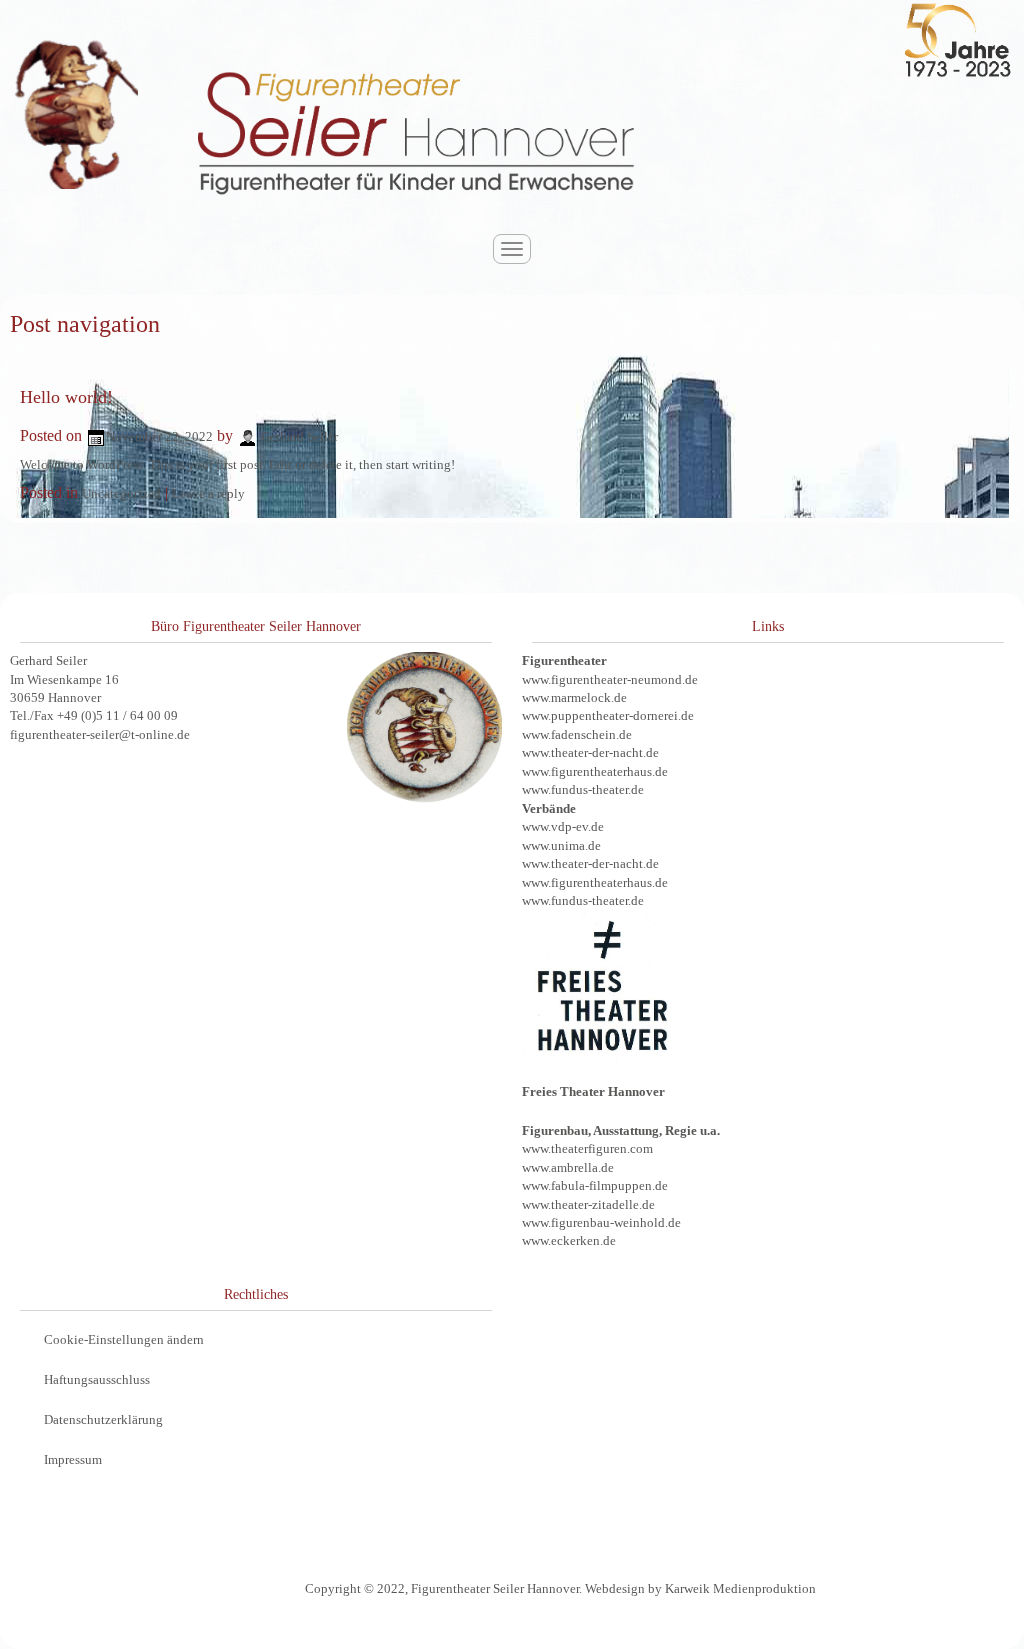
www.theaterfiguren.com (587, 1148)
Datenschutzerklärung (103, 1419)
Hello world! (66, 397)
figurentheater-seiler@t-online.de (100, 734)
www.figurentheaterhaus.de (595, 771)
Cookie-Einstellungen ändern (124, 1339)
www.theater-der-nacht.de (590, 752)
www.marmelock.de (574, 697)
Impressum (73, 1459)
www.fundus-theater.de (583, 789)
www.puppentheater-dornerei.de (608, 715)
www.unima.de (561, 845)
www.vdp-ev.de (563, 826)
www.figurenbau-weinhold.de (601, 1222)
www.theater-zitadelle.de (588, 1204)
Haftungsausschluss (97, 1379)
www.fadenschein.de (577, 734)
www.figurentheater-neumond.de (610, 679)
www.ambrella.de (568, 1167)
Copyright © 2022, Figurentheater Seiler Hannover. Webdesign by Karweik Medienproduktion (560, 1588)
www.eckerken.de (569, 1240)
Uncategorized (121, 493)
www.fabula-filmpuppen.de (595, 1185)
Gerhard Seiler (299, 436)
